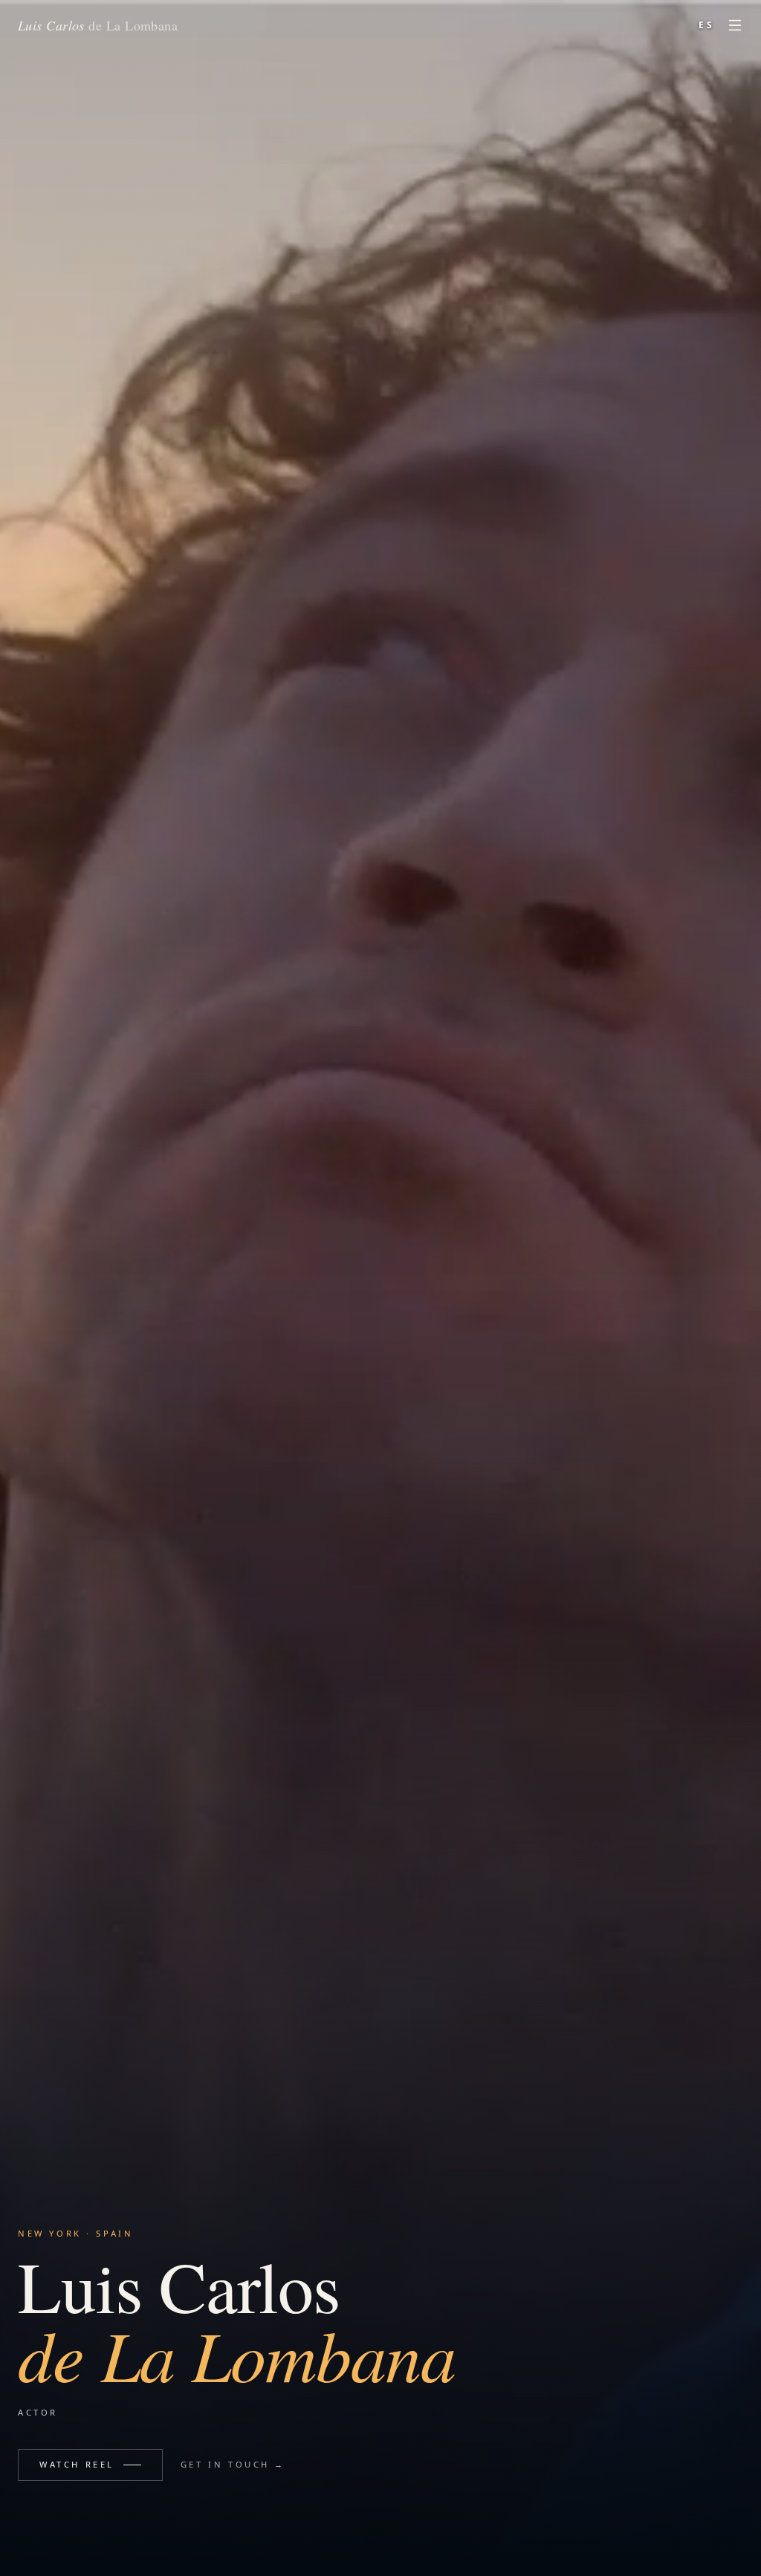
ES (707, 25)
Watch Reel (77, 2464)
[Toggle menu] (735, 25)
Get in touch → (233, 2464)
